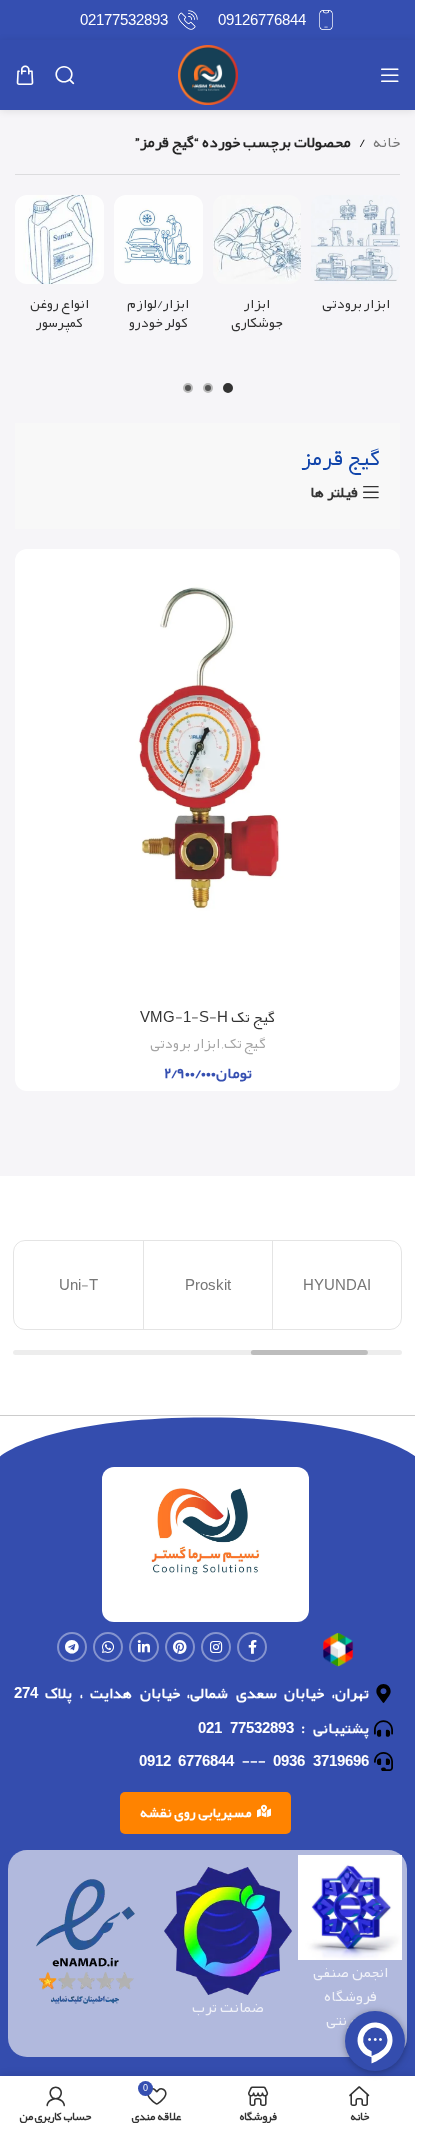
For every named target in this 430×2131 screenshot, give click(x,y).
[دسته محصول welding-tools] (257, 269)
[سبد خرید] (25, 75)
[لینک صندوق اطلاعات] (277, 20)
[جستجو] (65, 75)
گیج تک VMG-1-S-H (207, 1017)
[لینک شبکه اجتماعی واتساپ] (108, 1647)
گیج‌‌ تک (245, 1043)
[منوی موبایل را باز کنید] (390, 75)
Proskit (208, 1285)
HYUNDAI (337, 1285)
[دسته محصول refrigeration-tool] (355, 259)
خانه (386, 142)
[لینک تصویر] (338, 1655)
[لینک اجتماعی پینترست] (180, 1647)
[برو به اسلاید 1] (228, 388)
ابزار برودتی (185, 1043)
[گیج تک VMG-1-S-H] (207, 778)
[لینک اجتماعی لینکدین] (144, 1647)
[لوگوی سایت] (208, 80)
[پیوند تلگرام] (72, 1647)
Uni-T (78, 1285)
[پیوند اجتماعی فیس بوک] (252, 1647)
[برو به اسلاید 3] (188, 388)
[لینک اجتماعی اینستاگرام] (216, 1647)
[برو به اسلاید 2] (208, 388)
